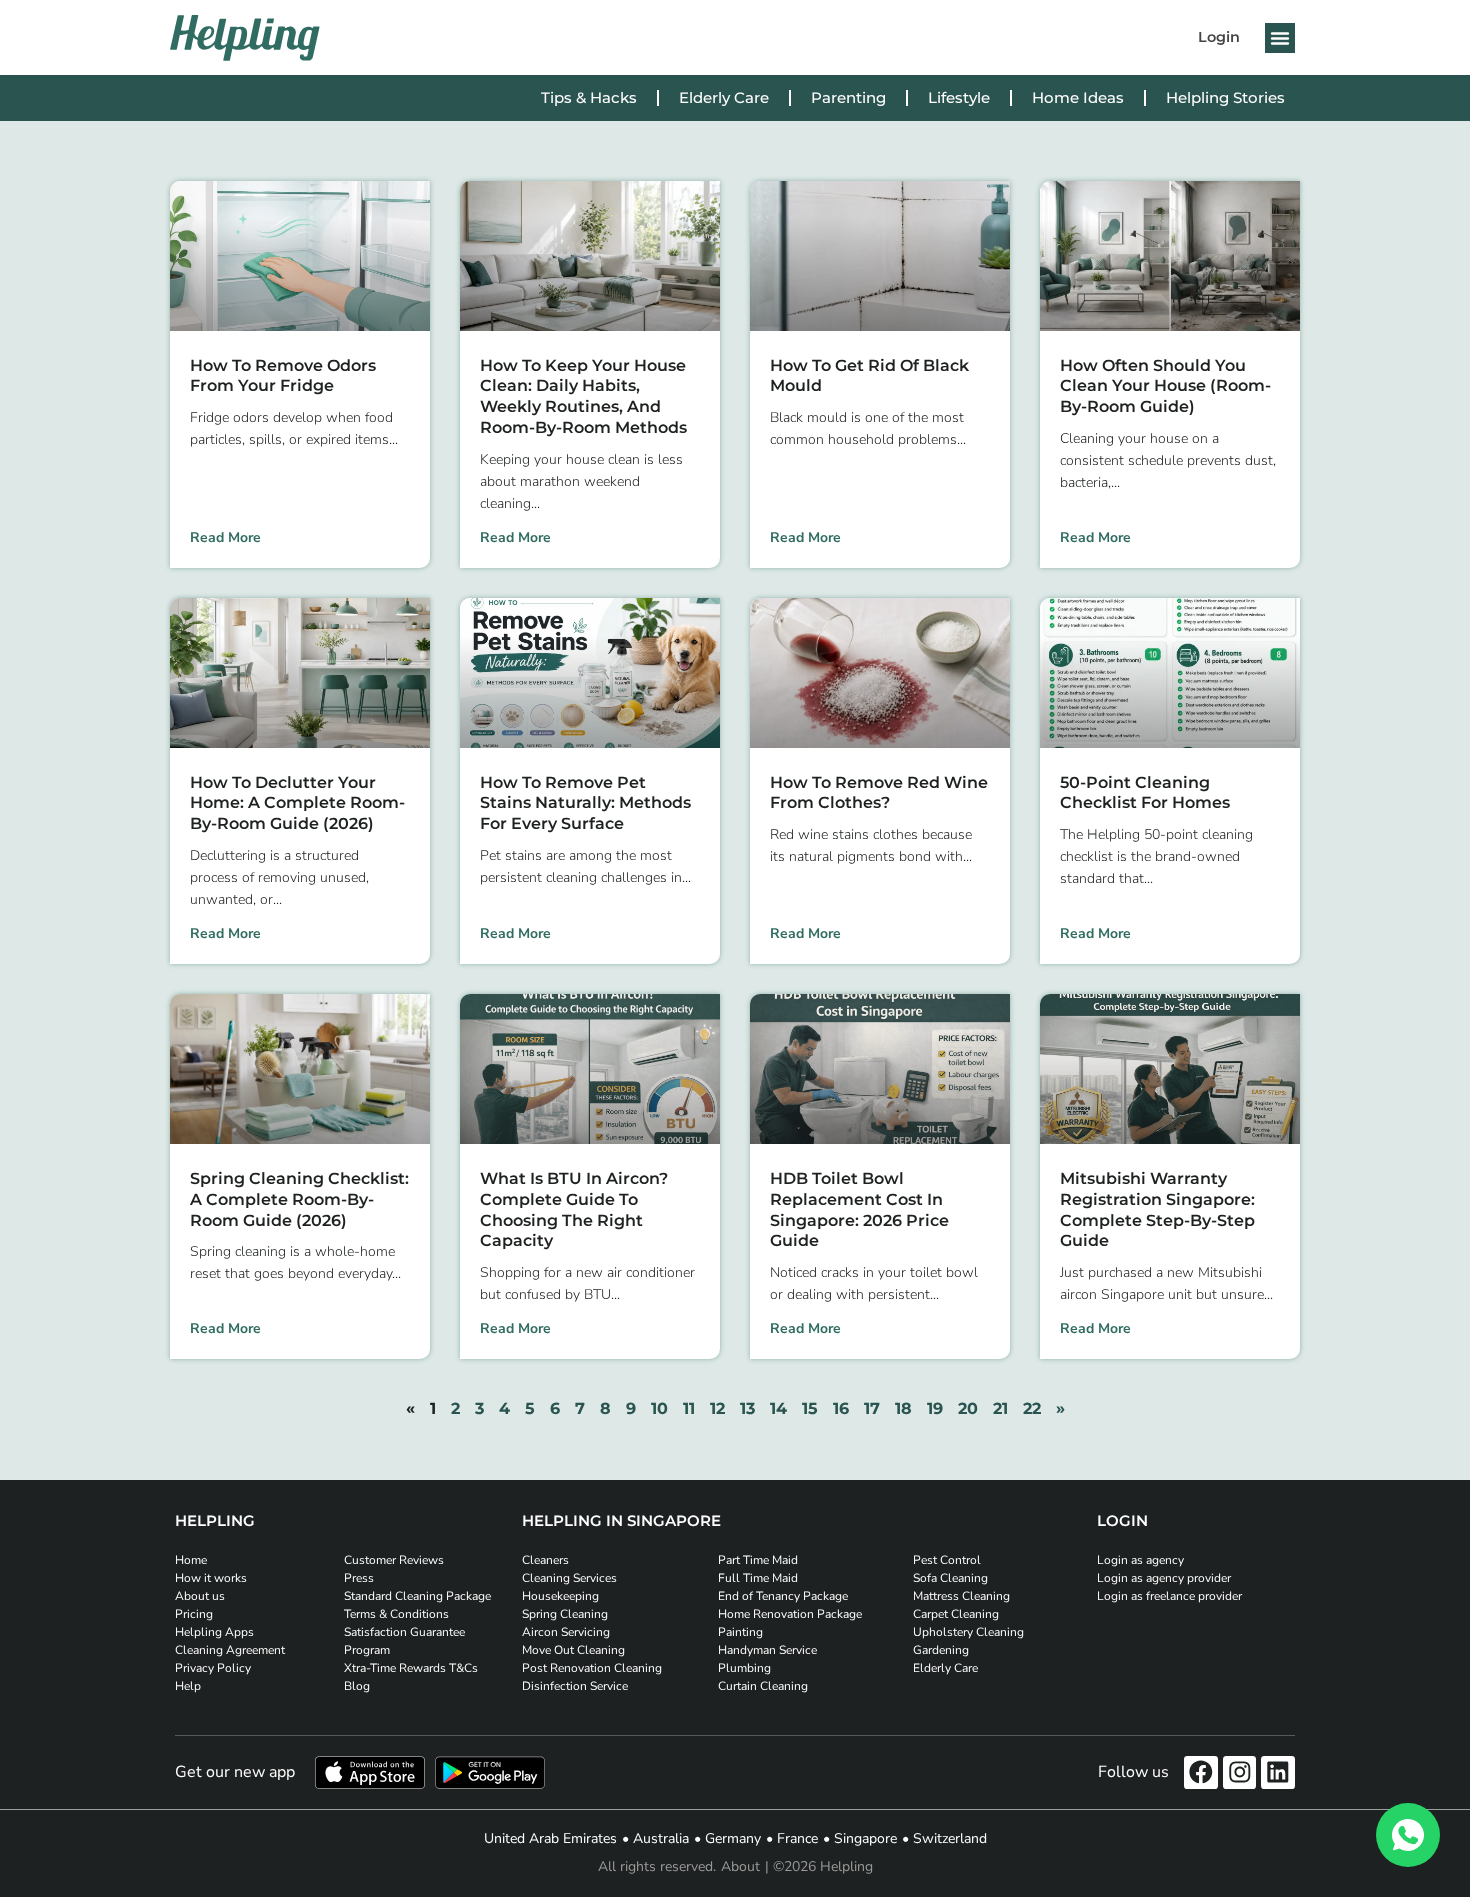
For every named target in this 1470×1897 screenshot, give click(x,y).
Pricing (194, 1614)
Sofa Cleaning (950, 1578)
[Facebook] (1201, 1773)
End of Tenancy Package (783, 1596)
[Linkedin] (1278, 1773)
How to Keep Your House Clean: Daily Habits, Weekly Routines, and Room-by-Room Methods (583, 396)
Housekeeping (560, 1596)
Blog (357, 1686)
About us (200, 1596)
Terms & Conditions (396, 1614)
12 (717, 1408)
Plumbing (744, 1668)
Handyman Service (767, 1650)
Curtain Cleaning (763, 1686)
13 (747, 1408)
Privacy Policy (213, 1668)
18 (903, 1408)
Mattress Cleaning (961, 1596)
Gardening (941, 1650)
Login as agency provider (1164, 1578)
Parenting (848, 97)
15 (810, 1408)
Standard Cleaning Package (417, 1596)
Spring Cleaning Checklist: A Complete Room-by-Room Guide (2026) (299, 1199)
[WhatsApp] (1408, 1835)
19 (935, 1408)
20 (968, 1408)
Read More (225, 537)
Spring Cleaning (565, 1614)
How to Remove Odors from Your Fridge (283, 376)
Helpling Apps (214, 1632)
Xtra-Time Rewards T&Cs (411, 1668)
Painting (740, 1632)
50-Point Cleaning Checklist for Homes (1145, 793)
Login (1219, 37)
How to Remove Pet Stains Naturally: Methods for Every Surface (585, 803)
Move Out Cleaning (573, 1650)
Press (359, 1578)
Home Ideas (1078, 97)
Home (191, 1560)
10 (659, 1408)
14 (778, 1408)
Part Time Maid (758, 1560)
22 (1032, 1408)
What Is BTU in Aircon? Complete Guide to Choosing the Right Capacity (574, 1209)
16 (841, 1408)
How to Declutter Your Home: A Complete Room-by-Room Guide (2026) (297, 803)
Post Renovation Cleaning (592, 1668)
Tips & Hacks (589, 97)
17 (872, 1408)
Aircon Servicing (566, 1632)
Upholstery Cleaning (968, 1632)
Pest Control (947, 1560)
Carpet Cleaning (956, 1614)
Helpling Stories (1225, 97)
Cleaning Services (569, 1578)
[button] (1280, 38)
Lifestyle (959, 97)
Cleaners (545, 1560)
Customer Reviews (394, 1560)
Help (188, 1686)
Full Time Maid (758, 1578)
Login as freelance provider (1169, 1596)
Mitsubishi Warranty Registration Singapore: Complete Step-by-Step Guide (1157, 1209)
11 (689, 1408)
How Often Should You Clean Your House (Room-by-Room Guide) (1165, 386)
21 (1000, 1408)
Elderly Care (724, 97)
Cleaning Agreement (230, 1650)
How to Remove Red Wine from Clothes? (879, 793)
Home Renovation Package (790, 1614)
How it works (211, 1578)
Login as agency (1140, 1560)
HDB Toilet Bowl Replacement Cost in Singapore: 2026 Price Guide (859, 1209)
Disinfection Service (575, 1686)
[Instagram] (1240, 1773)
